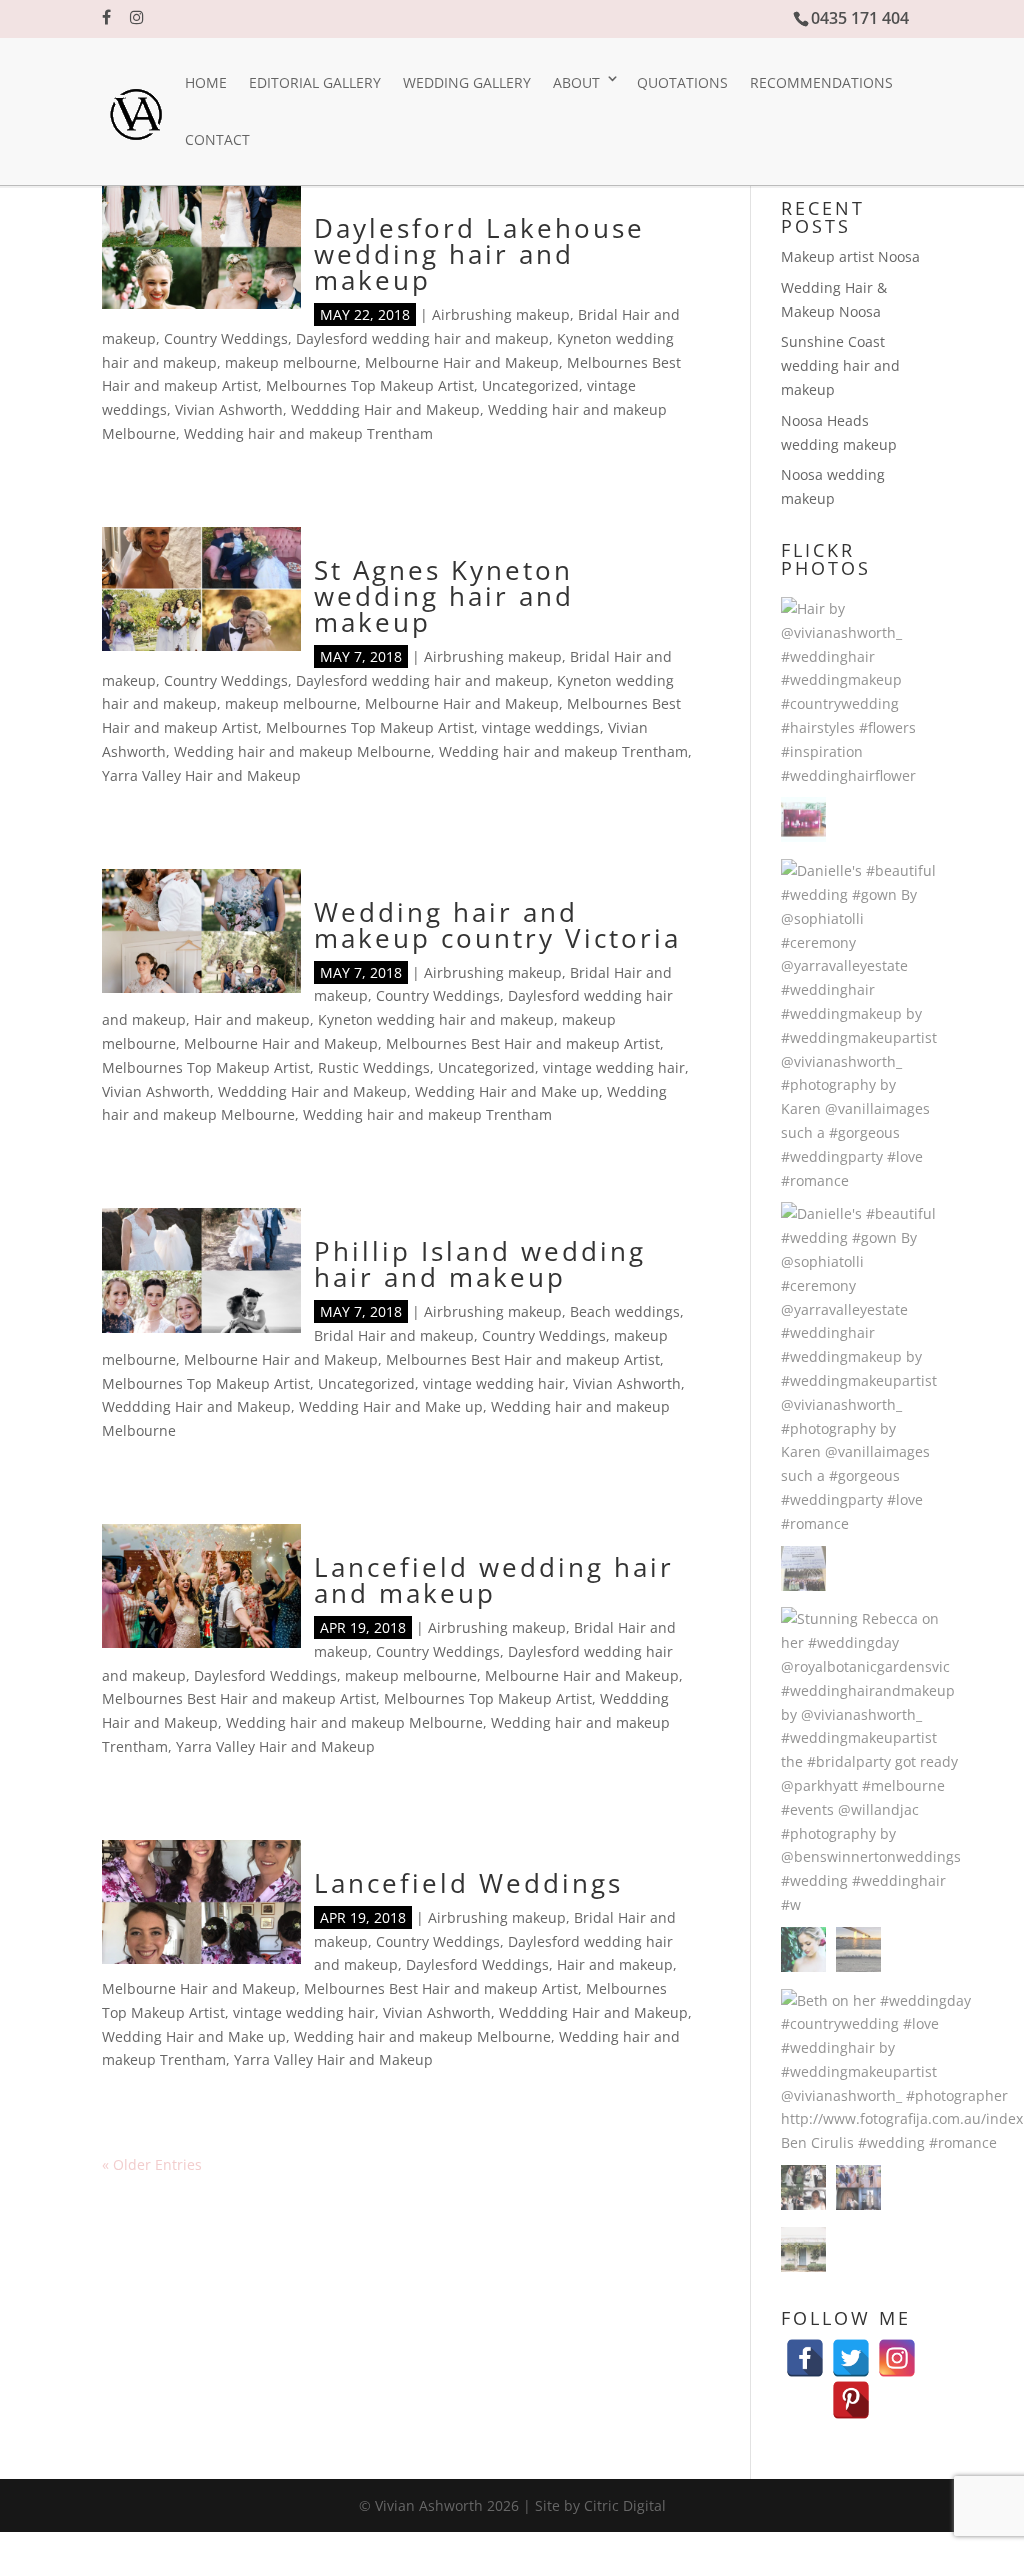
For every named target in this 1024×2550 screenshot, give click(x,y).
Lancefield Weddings (468, 1883)
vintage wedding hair (614, 1067)
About (576, 82)
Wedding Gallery (467, 82)
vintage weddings (541, 727)
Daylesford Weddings (265, 1675)
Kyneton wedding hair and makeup (436, 1019)
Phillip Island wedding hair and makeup (480, 1264)
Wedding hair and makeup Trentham (308, 433)
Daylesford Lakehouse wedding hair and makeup (479, 254)
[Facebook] (805, 2348)
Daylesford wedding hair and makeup (422, 338)
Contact (217, 139)
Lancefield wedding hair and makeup (494, 1580)
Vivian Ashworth (229, 409)
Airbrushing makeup (501, 314)
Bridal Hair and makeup (394, 1335)
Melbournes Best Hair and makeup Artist (523, 1043)
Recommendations (821, 82)
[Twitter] (851, 2348)
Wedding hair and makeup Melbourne (302, 751)
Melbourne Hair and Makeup (462, 362)
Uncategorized (530, 385)
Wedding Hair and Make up (507, 1091)
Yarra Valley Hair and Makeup (201, 775)
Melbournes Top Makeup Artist (370, 385)
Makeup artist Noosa (850, 256)
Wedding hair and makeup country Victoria (497, 925)
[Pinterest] (851, 2390)
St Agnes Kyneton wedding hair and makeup (444, 596)
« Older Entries (152, 2164)
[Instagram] (897, 2348)
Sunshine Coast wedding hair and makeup (840, 365)
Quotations (682, 82)
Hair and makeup (252, 1019)
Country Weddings (226, 338)
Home (206, 82)
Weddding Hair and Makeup (385, 409)
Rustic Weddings (374, 1067)
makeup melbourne (291, 362)
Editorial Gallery (315, 82)
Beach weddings (625, 1311)
